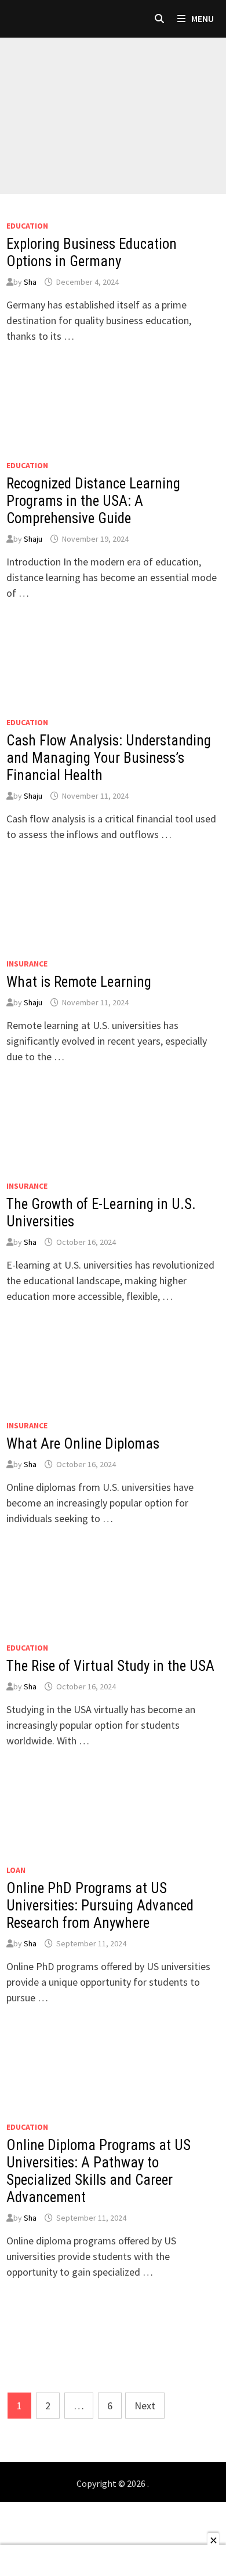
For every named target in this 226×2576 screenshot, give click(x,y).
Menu (202, 19)
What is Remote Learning (79, 982)
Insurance (27, 964)
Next (145, 2406)
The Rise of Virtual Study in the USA (110, 1666)
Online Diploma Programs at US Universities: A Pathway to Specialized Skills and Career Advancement (99, 2171)
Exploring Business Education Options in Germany (92, 253)
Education (27, 226)
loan (16, 1870)
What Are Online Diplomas (83, 1444)
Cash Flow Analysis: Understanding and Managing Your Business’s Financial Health (109, 758)
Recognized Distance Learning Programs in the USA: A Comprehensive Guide (93, 501)
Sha (30, 282)
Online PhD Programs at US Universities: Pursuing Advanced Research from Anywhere (100, 1906)
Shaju (33, 539)
